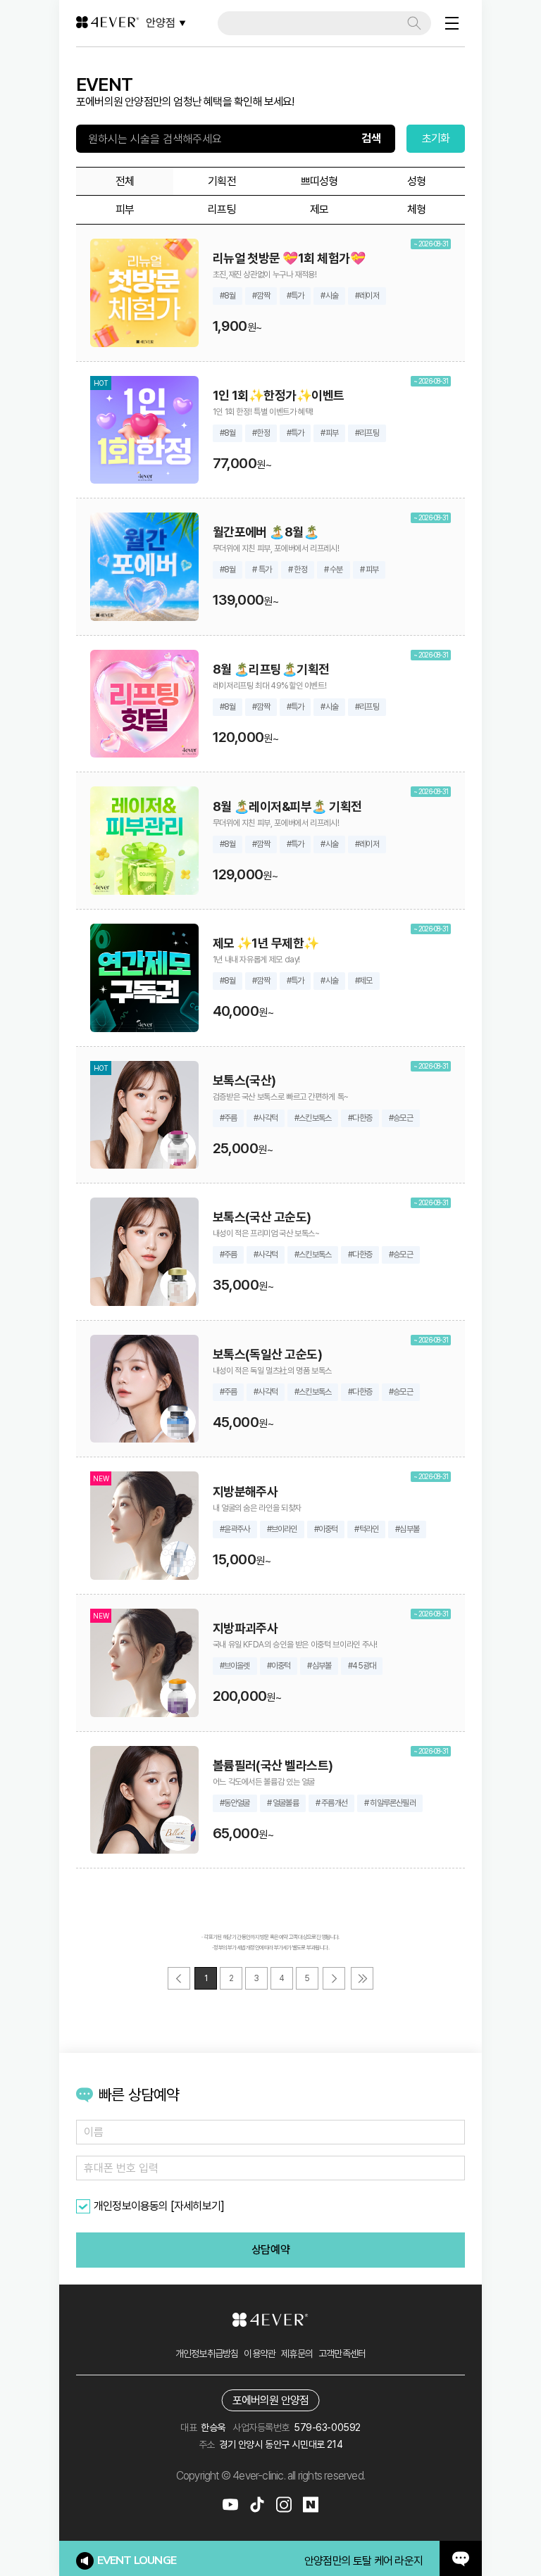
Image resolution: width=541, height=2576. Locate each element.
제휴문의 (297, 2354)
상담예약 (270, 2250)
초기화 (436, 138)
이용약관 (260, 2354)
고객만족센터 (342, 2354)
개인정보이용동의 (131, 2206)
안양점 (161, 23)
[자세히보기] (197, 2206)
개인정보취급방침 (207, 2354)
